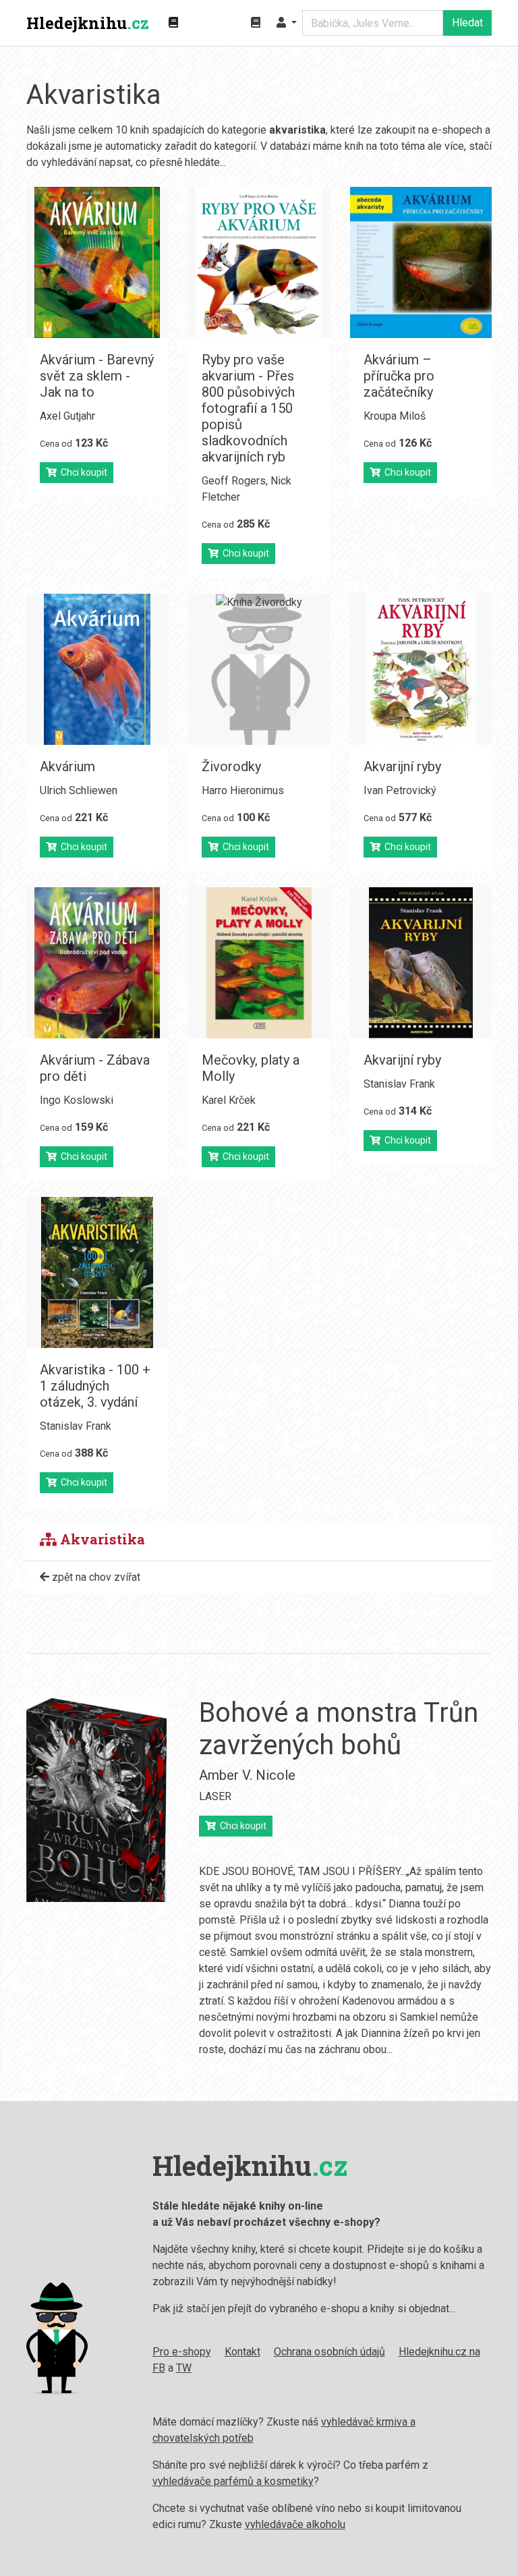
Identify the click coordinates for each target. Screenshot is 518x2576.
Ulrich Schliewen (79, 790)
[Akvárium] (97, 669)
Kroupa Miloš (395, 416)
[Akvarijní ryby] (421, 669)
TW (184, 2368)
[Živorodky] (259, 669)
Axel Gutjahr (67, 416)
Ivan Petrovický (400, 790)
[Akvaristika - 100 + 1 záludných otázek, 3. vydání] (97, 1272)
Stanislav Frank (399, 1084)
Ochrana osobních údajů (329, 2352)
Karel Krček (229, 1100)
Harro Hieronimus (243, 790)
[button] (287, 23)
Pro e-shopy (182, 2352)
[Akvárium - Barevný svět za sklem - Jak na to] (97, 262)
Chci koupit (82, 472)
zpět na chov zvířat (95, 1577)
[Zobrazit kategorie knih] (173, 23)
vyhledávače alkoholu (295, 2524)
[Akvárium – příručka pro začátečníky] (421, 262)
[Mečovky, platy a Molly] (259, 963)
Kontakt (242, 2352)
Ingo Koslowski (77, 1100)
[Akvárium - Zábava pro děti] (97, 963)
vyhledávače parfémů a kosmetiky (233, 2481)
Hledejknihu (88, 23)
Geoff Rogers (234, 481)
